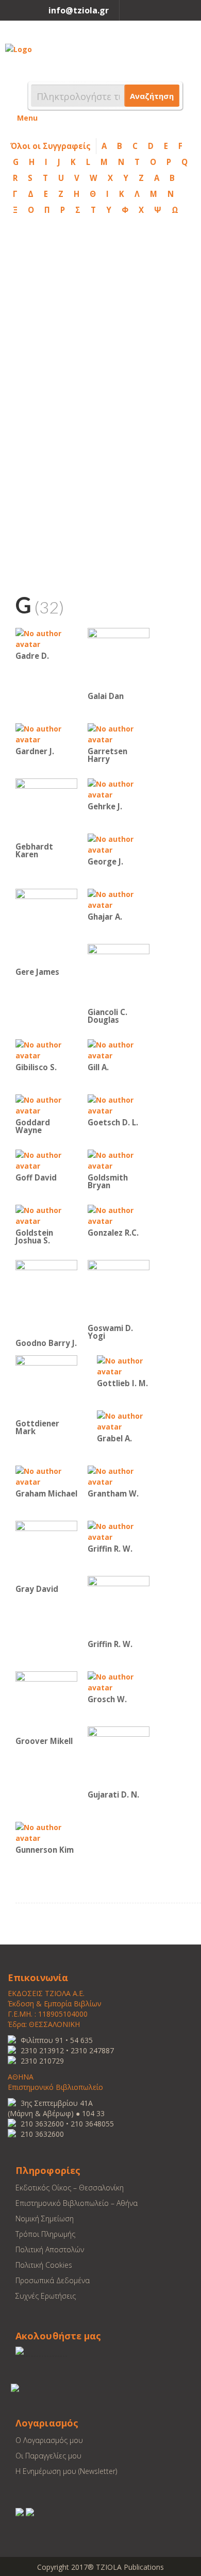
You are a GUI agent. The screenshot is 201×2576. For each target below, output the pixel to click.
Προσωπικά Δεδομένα (53, 2280)
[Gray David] (46, 1551)
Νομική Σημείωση (45, 2218)
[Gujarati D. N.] (119, 1757)
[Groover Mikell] (46, 1702)
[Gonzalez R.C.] (119, 1215)
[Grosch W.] (119, 1681)
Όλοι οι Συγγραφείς (51, 146)
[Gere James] (46, 926)
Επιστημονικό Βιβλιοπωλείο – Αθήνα (77, 2203)
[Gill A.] (119, 1049)
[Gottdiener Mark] (46, 1385)
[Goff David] (46, 1160)
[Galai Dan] (119, 658)
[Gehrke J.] (119, 788)
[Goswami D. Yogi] (119, 1290)
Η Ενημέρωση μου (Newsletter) (66, 2471)
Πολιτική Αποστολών (50, 2249)
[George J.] (119, 844)
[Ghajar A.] (119, 899)
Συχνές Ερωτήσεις (46, 2296)
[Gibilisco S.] (46, 1049)
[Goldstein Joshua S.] (46, 1215)
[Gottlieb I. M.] (128, 1365)
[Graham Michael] (46, 1476)
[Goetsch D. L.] (119, 1104)
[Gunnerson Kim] (46, 1832)
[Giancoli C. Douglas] (119, 974)
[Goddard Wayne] (46, 1104)
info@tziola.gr (79, 10)
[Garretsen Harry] (119, 733)
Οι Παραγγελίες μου (48, 2456)
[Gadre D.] (46, 638)
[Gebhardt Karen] (46, 809)
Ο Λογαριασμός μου (49, 2440)
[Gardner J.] (46, 733)
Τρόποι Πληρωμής (45, 2234)
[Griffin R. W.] (119, 1531)
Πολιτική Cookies (44, 2265)
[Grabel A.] (128, 1420)
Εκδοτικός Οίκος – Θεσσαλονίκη (70, 2188)
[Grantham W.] (119, 1476)
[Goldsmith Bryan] (119, 1160)
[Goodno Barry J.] (46, 1297)
